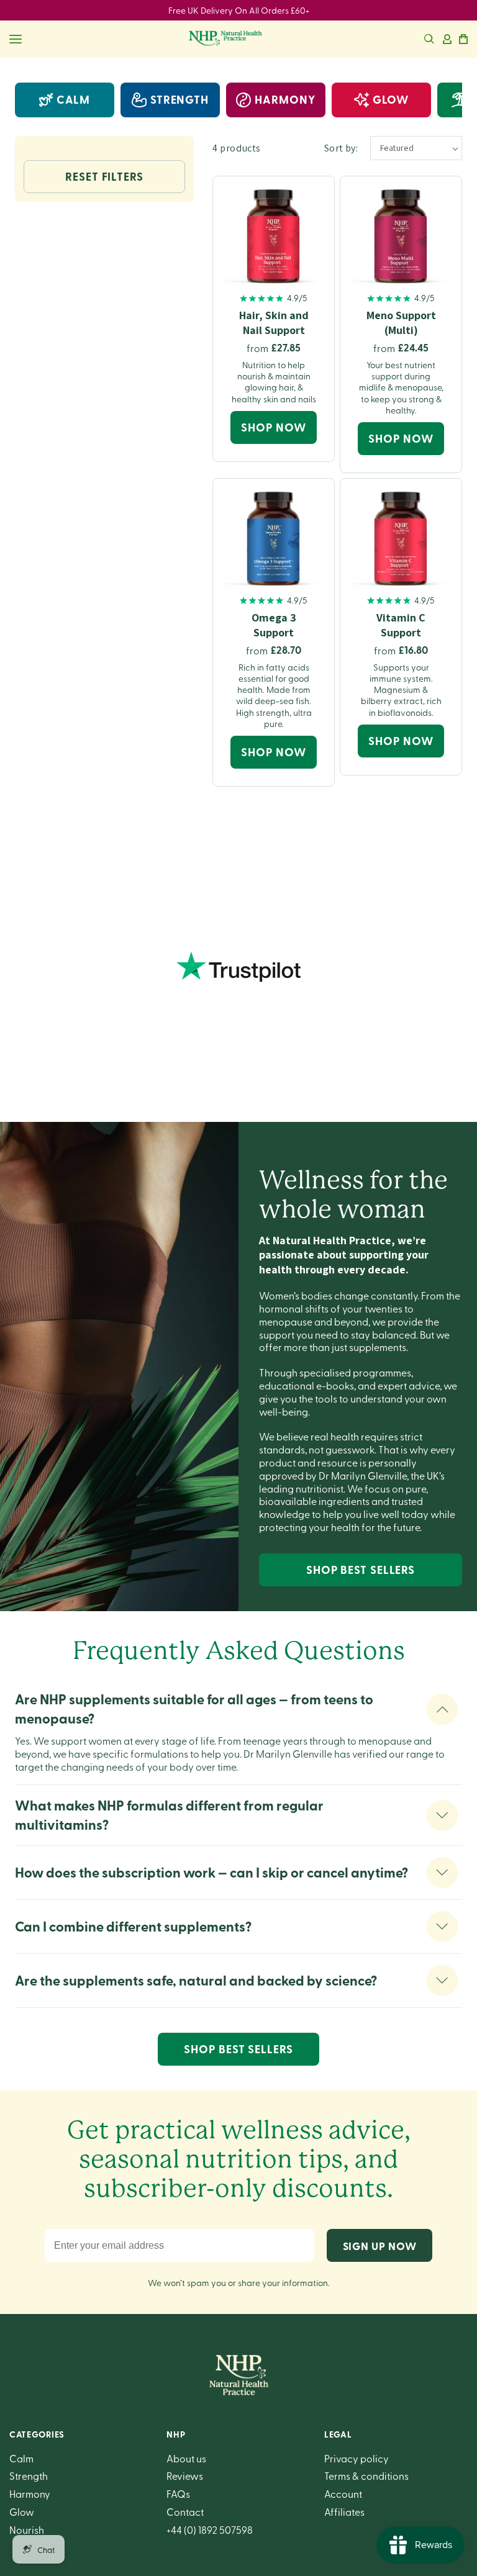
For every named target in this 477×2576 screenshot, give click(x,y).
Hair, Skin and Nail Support (274, 322)
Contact (185, 2511)
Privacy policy (357, 2458)
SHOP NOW (273, 427)
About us (186, 2458)
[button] (429, 39)
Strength (29, 2475)
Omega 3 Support (274, 625)
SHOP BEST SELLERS (361, 1570)
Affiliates (344, 2511)
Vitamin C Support (401, 625)
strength (179, 99)
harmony (285, 99)
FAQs (178, 2493)
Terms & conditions (366, 2475)
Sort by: (341, 148)
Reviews (185, 2475)
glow (391, 99)
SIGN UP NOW (380, 2246)
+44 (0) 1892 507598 (210, 2529)
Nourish (27, 2529)
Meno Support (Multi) (401, 322)
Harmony (30, 2493)
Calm (74, 99)
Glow (22, 2511)
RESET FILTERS (104, 176)
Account (343, 2493)
